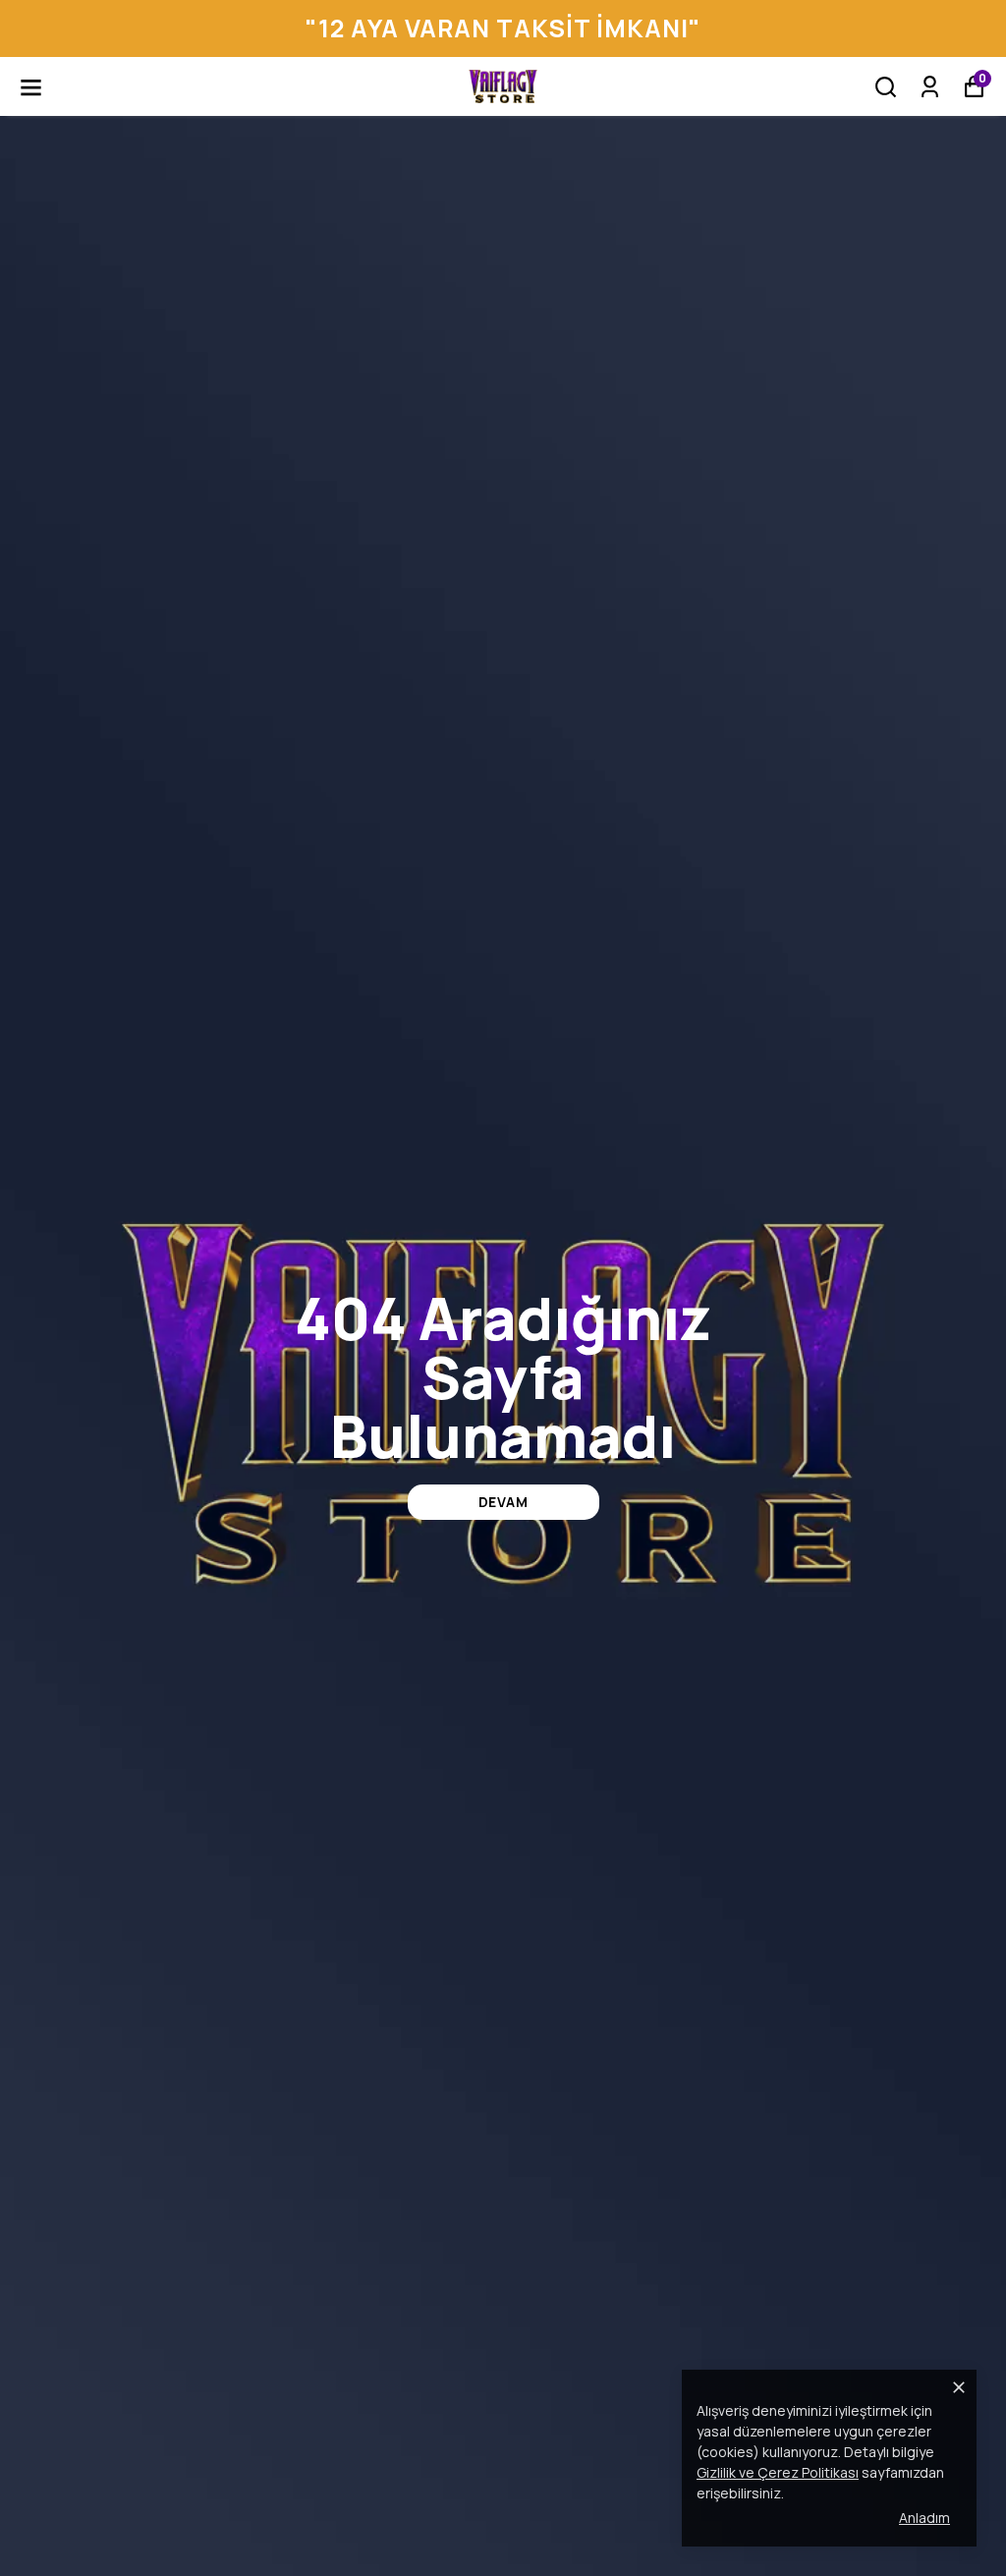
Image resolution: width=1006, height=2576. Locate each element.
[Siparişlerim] (930, 87)
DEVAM (503, 1502)
